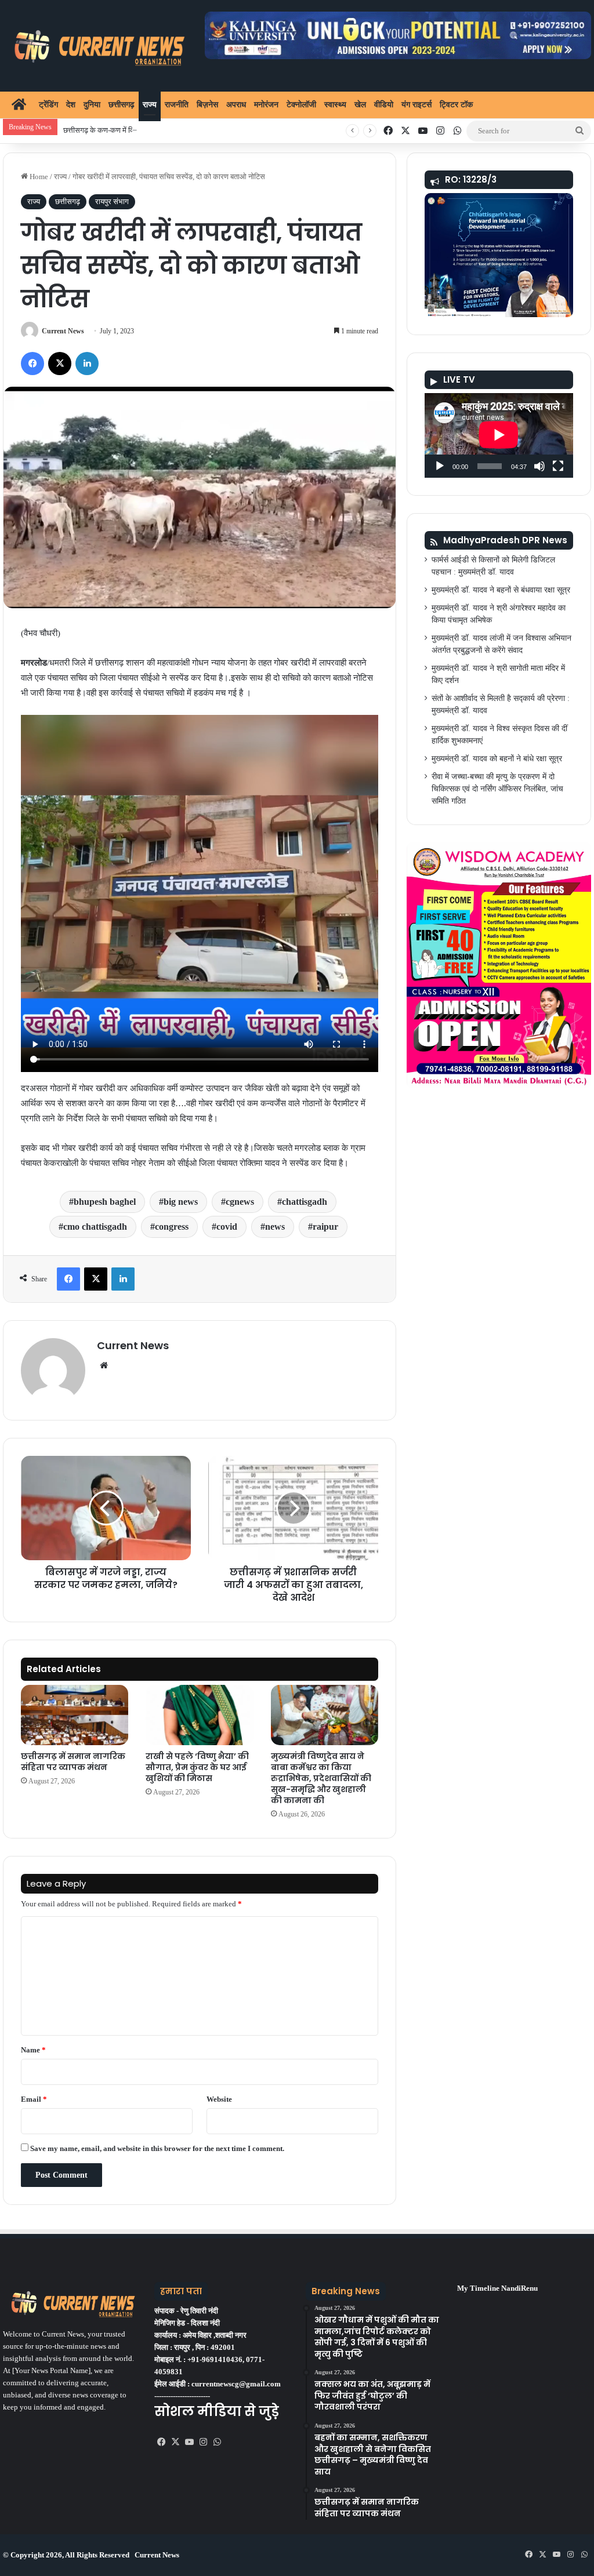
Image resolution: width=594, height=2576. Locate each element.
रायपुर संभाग (112, 201)
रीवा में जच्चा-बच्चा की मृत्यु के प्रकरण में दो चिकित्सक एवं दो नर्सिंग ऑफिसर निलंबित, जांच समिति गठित (497, 789)
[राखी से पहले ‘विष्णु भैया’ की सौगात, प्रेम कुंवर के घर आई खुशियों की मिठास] (199, 1715)
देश (71, 105)
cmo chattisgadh (95, 1227)
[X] (175, 2442)
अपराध (236, 105)
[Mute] (539, 466)
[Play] (440, 466)
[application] (499, 435)
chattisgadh (305, 1202)
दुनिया (92, 105)
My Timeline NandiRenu (497, 2288)
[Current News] (95, 46)
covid (227, 1227)
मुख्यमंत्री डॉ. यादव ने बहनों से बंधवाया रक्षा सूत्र (501, 590)
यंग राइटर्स (416, 105)
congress (172, 1227)
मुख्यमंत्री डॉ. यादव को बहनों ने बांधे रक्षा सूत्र (497, 759)
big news (181, 1202)
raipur (325, 1227)
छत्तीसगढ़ (122, 105)
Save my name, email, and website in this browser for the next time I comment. (157, 2148)
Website (219, 2099)
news (275, 1227)
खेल (360, 105)
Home (38, 177)
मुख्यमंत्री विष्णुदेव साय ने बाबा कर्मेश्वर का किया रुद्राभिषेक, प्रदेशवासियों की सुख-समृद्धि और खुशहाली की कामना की (321, 1778)
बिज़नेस (207, 105)
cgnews (240, 1202)
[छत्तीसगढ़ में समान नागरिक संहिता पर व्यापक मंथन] (75, 1715)
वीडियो (384, 105)
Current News (63, 331)
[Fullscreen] (558, 466)
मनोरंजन (266, 105)
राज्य (150, 105)
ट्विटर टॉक (456, 105)
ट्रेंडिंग (48, 105)
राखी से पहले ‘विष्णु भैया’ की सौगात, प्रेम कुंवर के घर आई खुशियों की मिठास (197, 1767)
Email (34, 2099)
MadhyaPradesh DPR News (505, 540)
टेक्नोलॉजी (301, 105)
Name (33, 2050)
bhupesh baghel (105, 1202)
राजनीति (177, 105)
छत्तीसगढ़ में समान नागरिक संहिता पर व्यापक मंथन (73, 1762)
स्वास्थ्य (335, 105)
